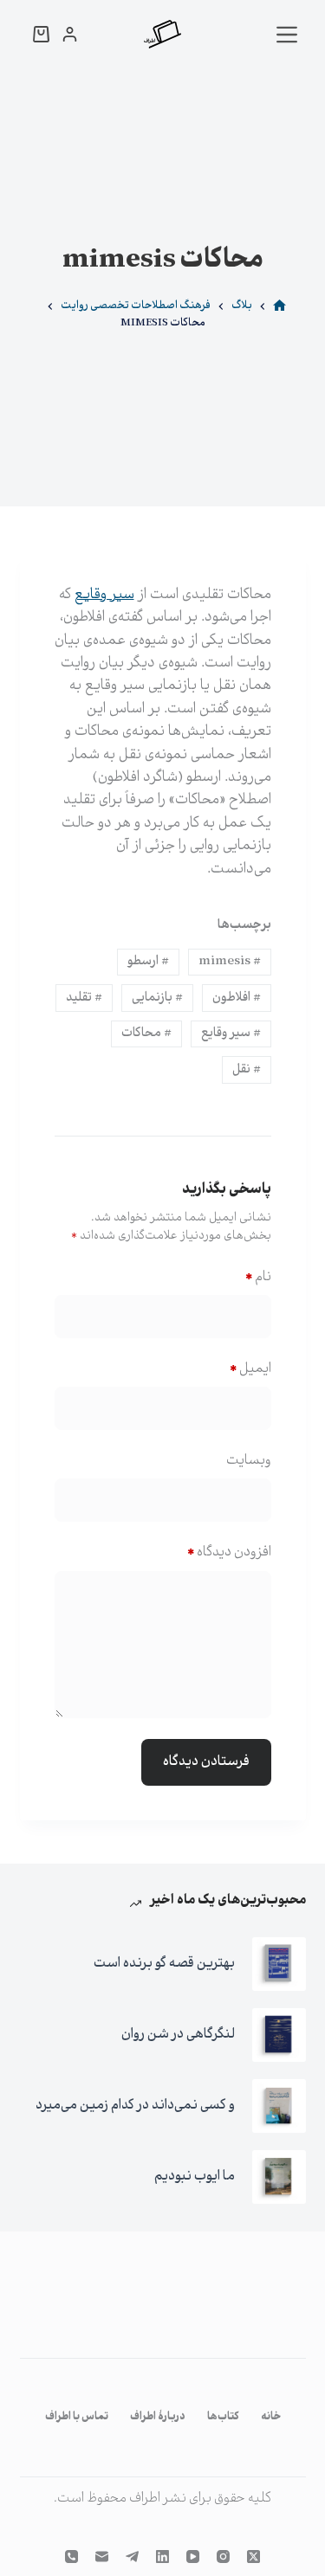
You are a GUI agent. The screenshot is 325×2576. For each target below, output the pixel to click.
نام (258, 1277)
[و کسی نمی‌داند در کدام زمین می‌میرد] (279, 2106)
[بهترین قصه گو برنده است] (279, 1964)
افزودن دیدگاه (229, 1552)
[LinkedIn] (162, 2557)
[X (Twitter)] (253, 2557)
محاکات (146, 1034)
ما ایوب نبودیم (195, 2177)
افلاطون (237, 998)
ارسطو (148, 962)
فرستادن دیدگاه (206, 1762)
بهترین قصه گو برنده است (164, 1964)
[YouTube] (193, 2557)
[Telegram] (132, 2557)
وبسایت (249, 1461)
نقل (247, 1070)
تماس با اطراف (77, 2418)
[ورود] (70, 34)
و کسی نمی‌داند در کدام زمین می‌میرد (135, 2106)
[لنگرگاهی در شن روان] (279, 2035)
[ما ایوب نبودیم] (279, 2177)
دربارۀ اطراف (158, 2418)
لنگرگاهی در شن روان (178, 2035)
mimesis (230, 962)
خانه (271, 2418)
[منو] (287, 35)
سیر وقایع (231, 1034)
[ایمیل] (102, 2557)
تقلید (84, 998)
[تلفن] (71, 2557)
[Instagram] (223, 2557)
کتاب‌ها (223, 2418)
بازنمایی (157, 998)
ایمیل (250, 1369)
